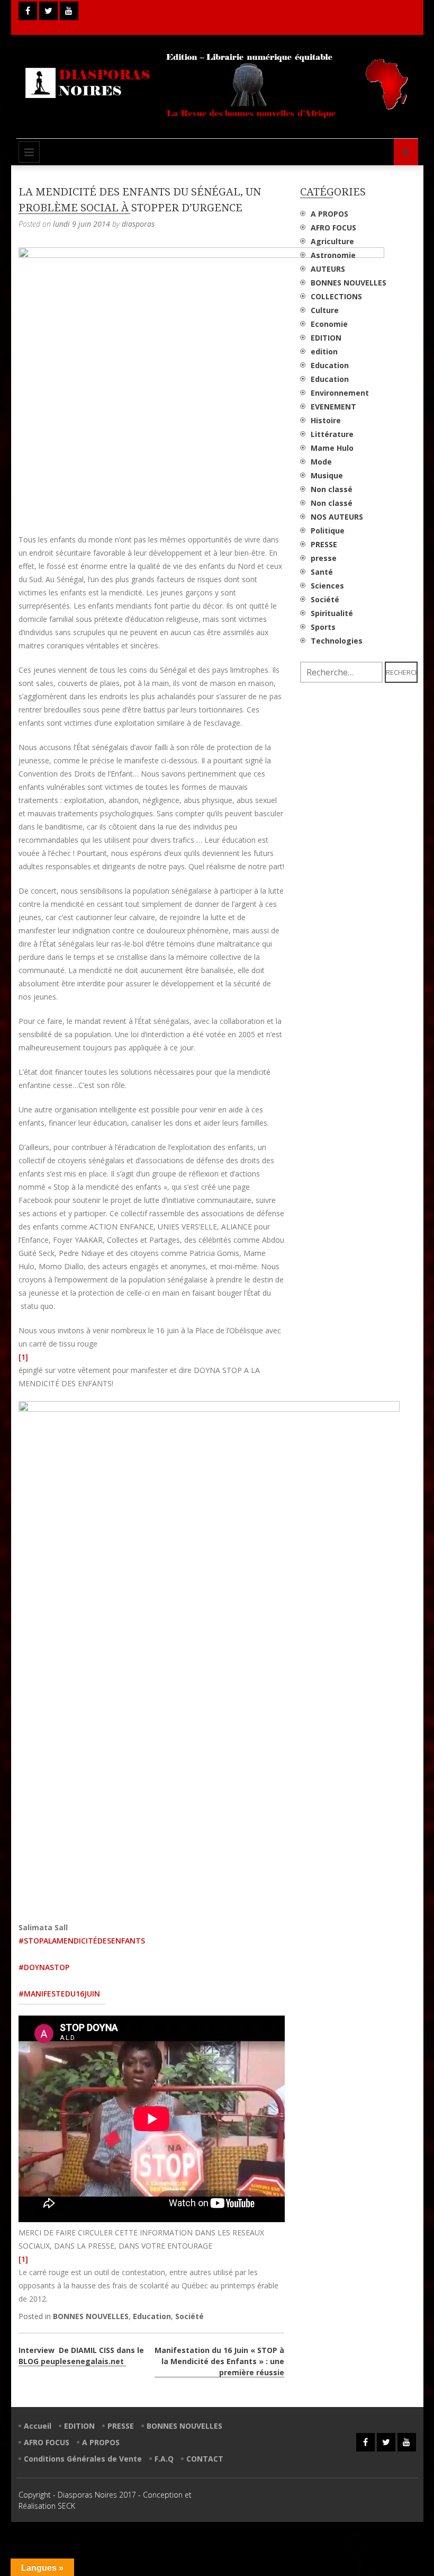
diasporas (138, 224)
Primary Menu (29, 152)
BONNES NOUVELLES (91, 2316)
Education (152, 2316)
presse (324, 558)
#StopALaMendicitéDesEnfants (82, 1941)
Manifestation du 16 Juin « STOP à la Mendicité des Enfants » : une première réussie (219, 2361)
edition (324, 351)
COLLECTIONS (336, 296)
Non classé (332, 489)
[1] (23, 1357)
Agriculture (332, 241)
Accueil (38, 2426)
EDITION (326, 338)
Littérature (332, 434)
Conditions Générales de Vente (83, 2459)
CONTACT (205, 2459)
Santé (322, 572)
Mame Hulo (332, 448)
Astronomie (333, 255)
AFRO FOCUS (333, 228)
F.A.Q (164, 2459)
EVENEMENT (333, 407)
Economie (329, 324)
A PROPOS (329, 214)
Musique (327, 475)
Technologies (337, 641)
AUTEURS (328, 269)
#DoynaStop (44, 1967)
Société (189, 2316)
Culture (325, 310)
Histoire (326, 420)
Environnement (340, 393)
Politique (328, 531)
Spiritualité (332, 613)
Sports (323, 627)
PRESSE (324, 544)
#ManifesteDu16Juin (59, 1994)
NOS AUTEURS (337, 517)
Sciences (327, 586)
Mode (321, 462)
